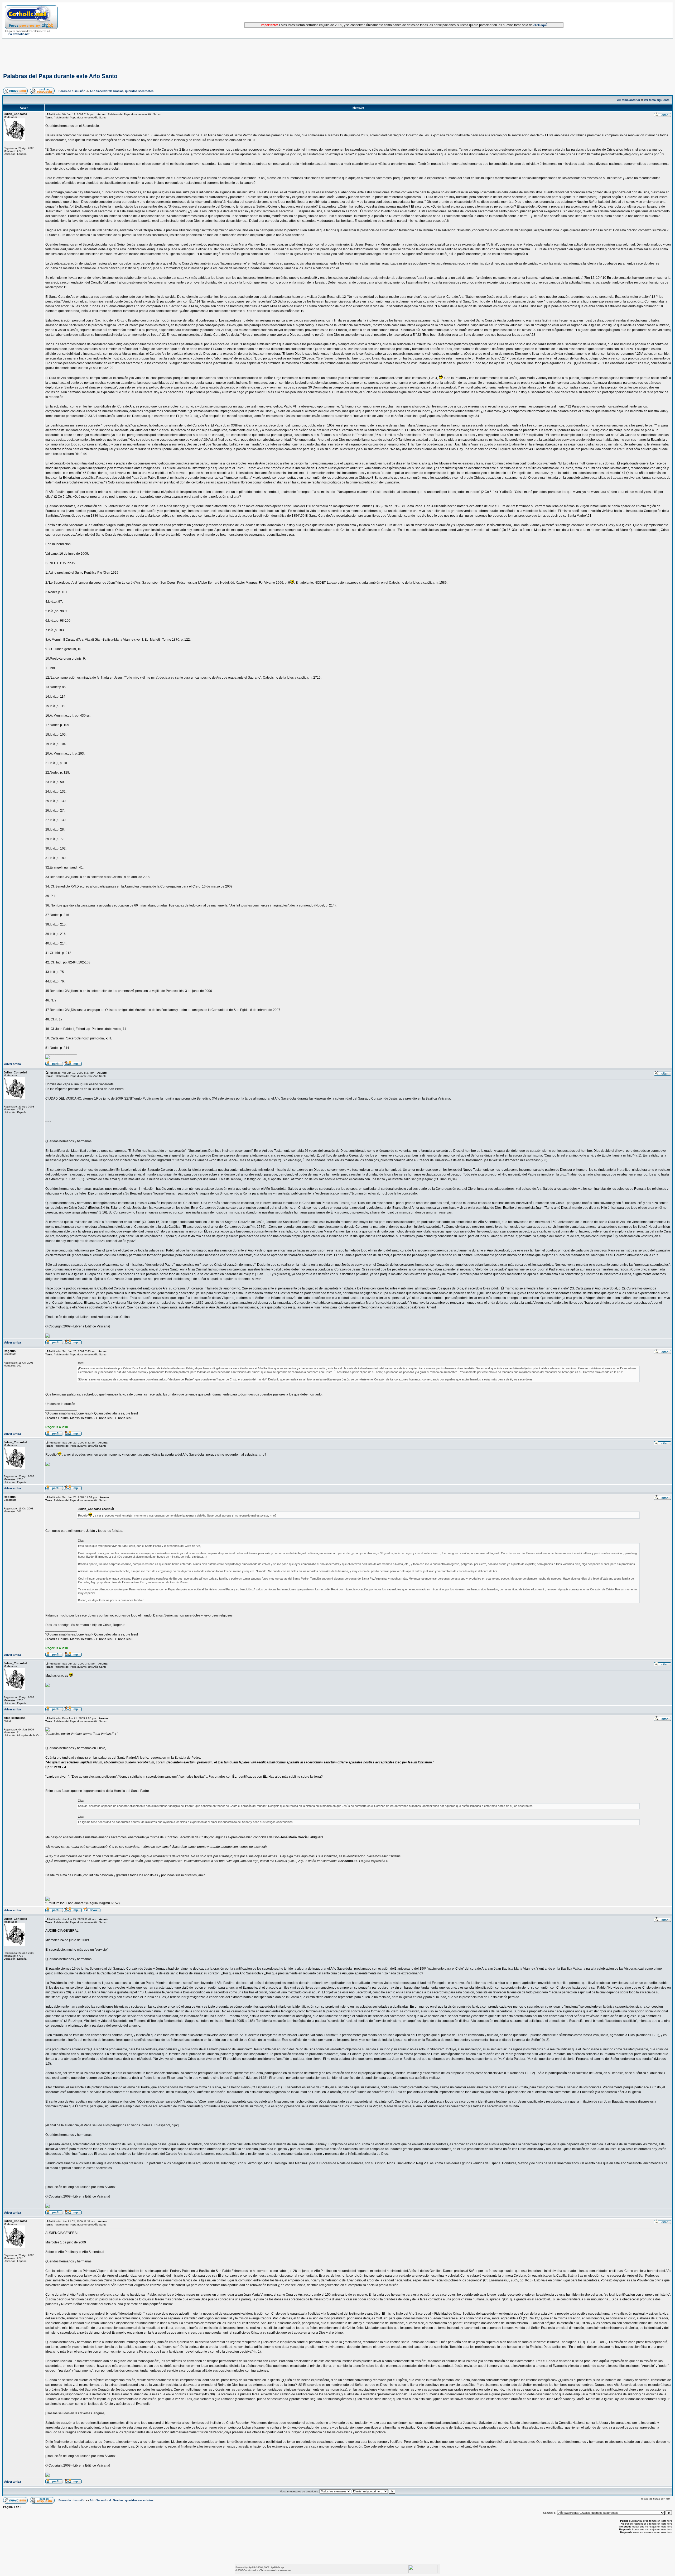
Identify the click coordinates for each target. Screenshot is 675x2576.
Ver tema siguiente (657, 100)
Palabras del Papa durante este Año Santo (60, 76)
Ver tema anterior (628, 100)
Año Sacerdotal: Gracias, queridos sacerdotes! (122, 91)
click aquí (540, 25)
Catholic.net (249, 2570)
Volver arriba (12, 1064)
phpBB (251, 2567)
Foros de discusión (72, 91)
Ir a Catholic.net (19, 34)
